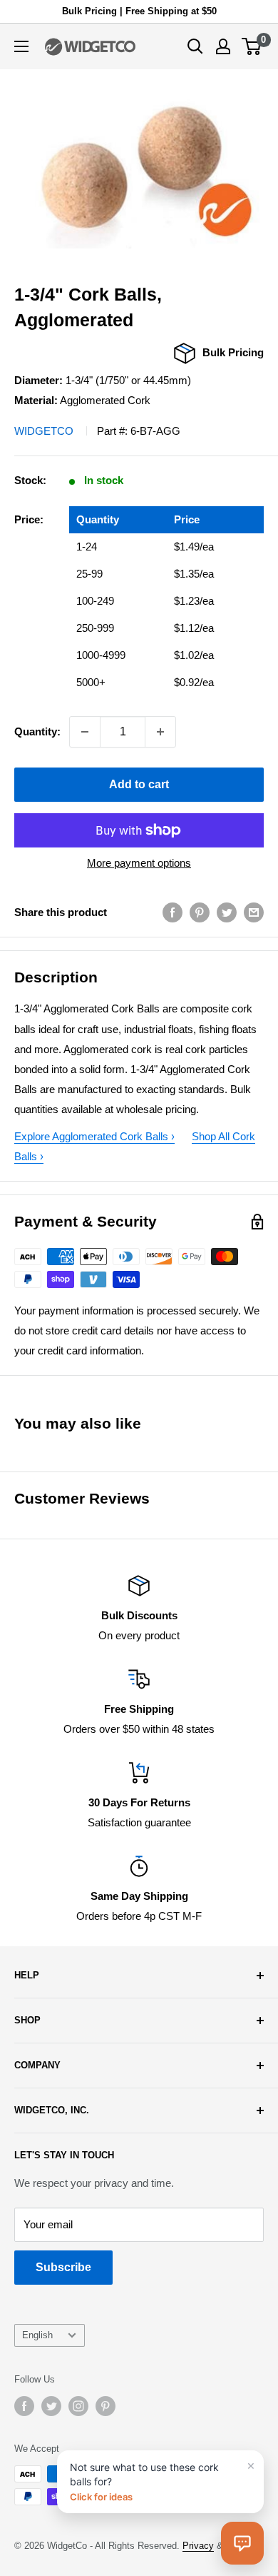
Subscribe (63, 2267)
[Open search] (195, 46)
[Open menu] (21, 46)
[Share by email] (254, 912)
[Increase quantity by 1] (160, 732)
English (37, 2335)
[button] (242, 2543)
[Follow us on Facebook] (24, 2406)
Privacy (198, 2546)
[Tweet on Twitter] (227, 912)
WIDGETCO (44, 431)
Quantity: (37, 731)
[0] (252, 46)
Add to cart (139, 784)
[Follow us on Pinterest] (105, 2406)
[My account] (223, 46)
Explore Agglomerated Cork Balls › (94, 1136)
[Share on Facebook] (173, 912)
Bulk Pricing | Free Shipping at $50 (139, 11)
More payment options (139, 863)
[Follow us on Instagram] (78, 2406)
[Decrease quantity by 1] (85, 732)
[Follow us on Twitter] (51, 2406)
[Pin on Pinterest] (200, 912)
